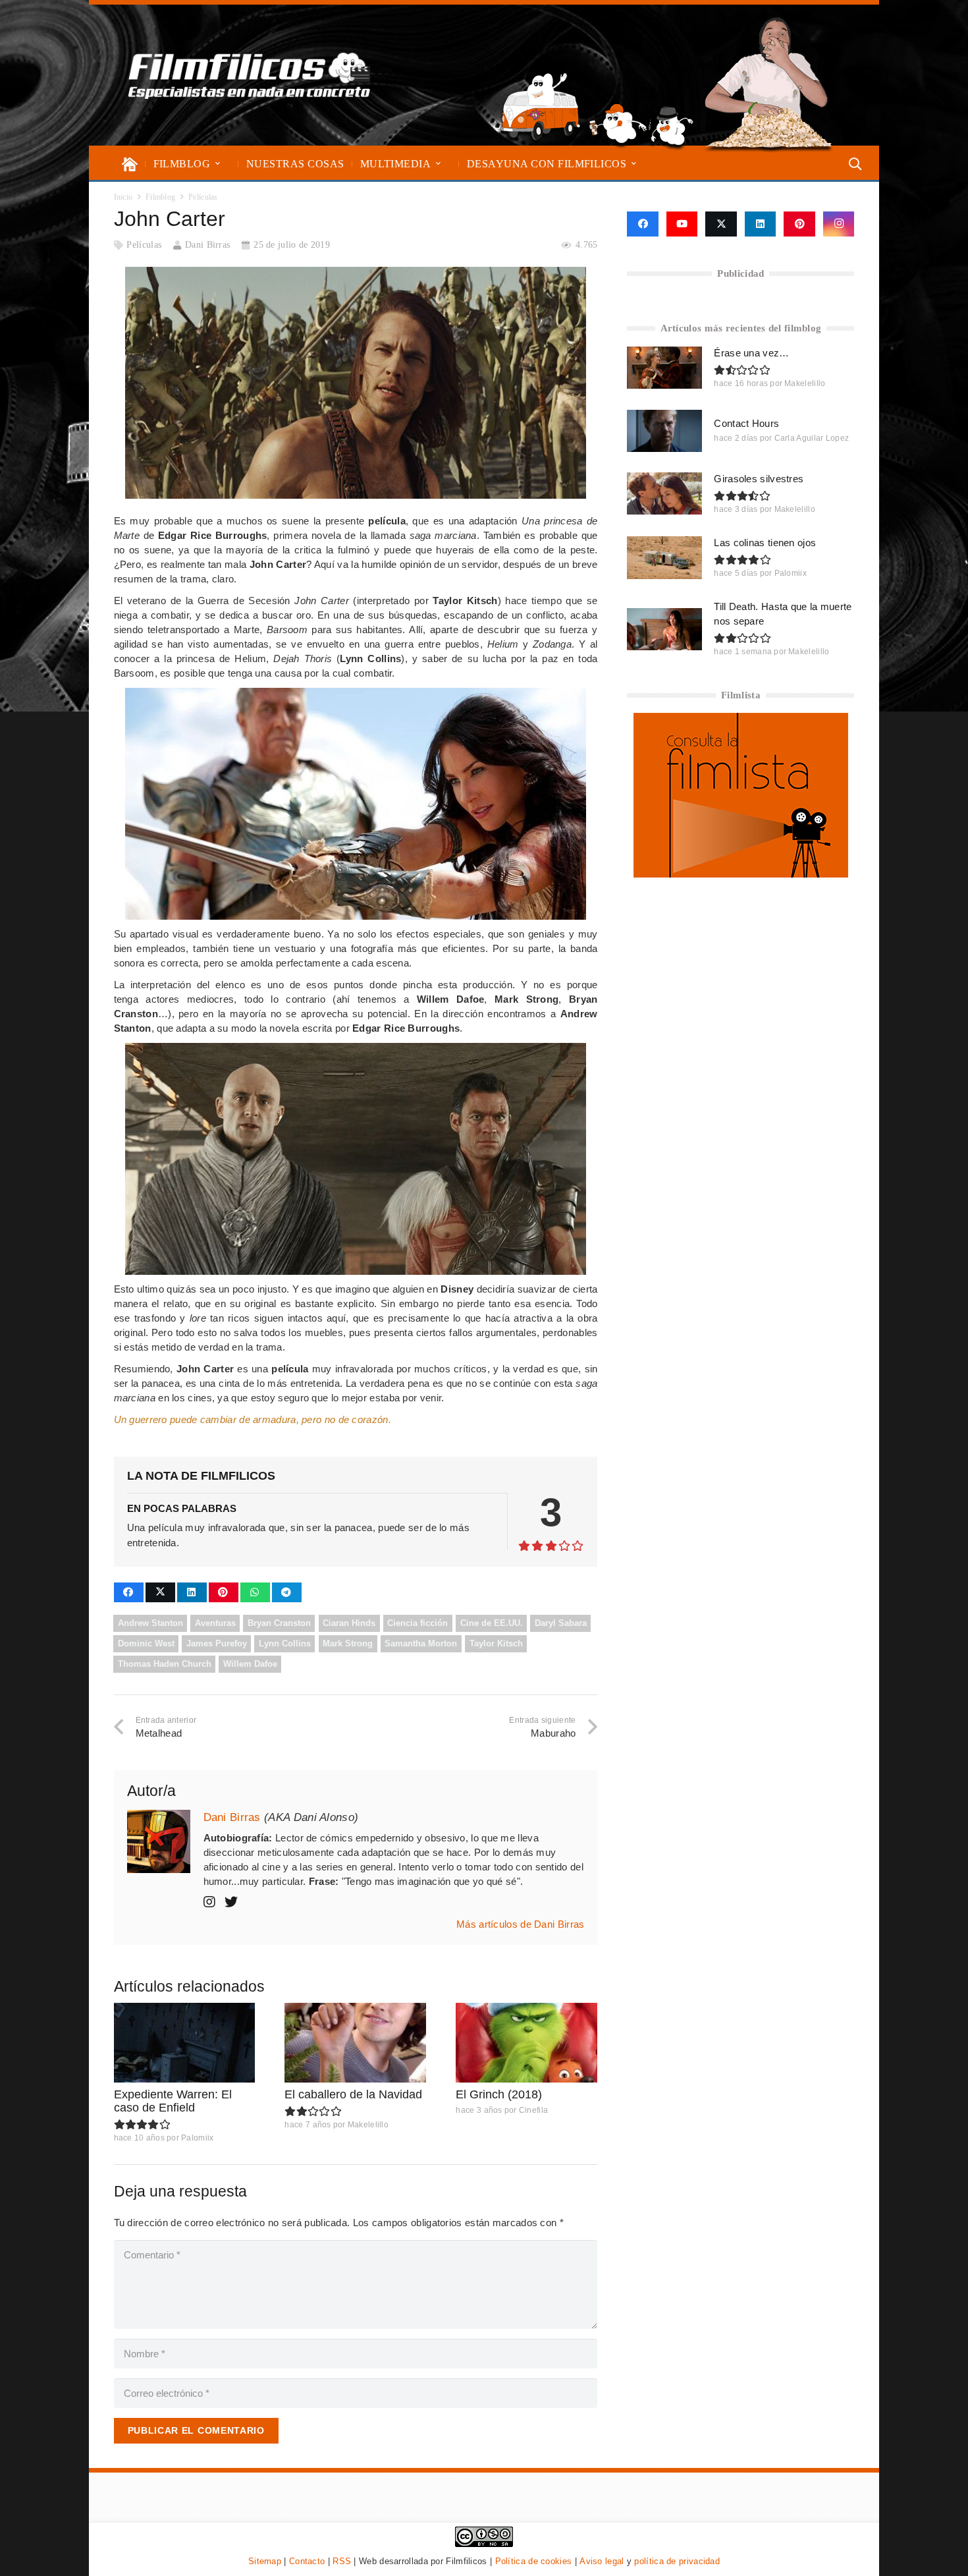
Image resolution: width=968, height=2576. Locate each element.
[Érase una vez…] (664, 368)
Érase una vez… (751, 353)
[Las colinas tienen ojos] (664, 557)
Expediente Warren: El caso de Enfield (173, 2101)
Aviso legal (602, 2561)
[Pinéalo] (224, 1592)
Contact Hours (746, 423)
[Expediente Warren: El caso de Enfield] (185, 2043)
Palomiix (197, 2138)
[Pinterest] (799, 224)
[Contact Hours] (664, 431)
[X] (721, 224)
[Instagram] (839, 224)
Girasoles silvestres (759, 479)
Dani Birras (207, 245)
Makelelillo (368, 2125)
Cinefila (533, 2110)
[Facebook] (642, 224)
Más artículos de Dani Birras (520, 1924)
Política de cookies (534, 2561)
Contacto (307, 2561)
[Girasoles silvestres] (664, 493)
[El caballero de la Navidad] (355, 2043)
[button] (218, 164)
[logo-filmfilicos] (250, 75)
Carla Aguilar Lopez (812, 438)
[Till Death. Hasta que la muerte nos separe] (664, 629)
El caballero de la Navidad (353, 2094)
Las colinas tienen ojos (765, 543)
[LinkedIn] (761, 224)
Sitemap (265, 2561)
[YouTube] (682, 224)
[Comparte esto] (129, 1592)
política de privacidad (677, 2561)
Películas (144, 245)
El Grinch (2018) (499, 2094)
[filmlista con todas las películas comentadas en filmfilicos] (741, 874)
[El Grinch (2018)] (526, 2043)
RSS (342, 2561)
